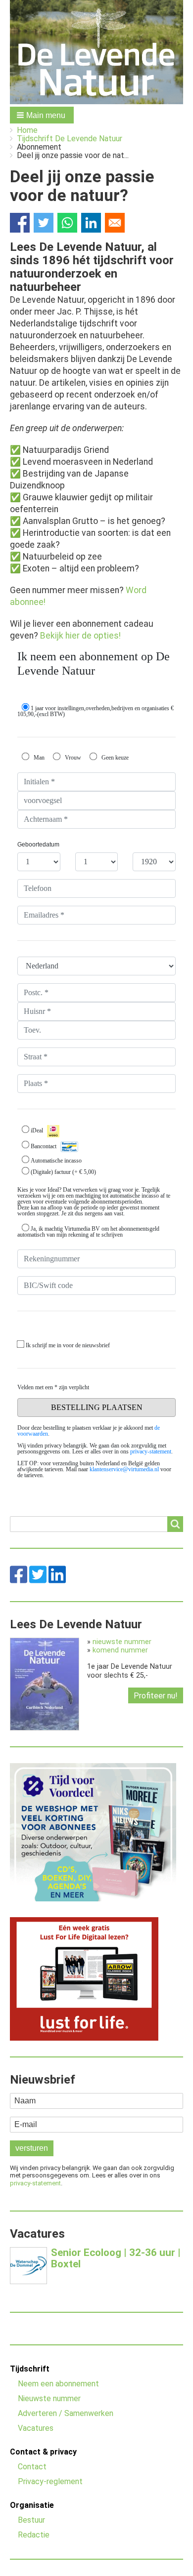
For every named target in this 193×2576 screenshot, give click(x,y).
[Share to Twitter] (44, 223)
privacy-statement (35, 2183)
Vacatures (36, 2428)
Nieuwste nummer (49, 2398)
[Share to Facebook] (20, 223)
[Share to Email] (115, 223)
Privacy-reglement (50, 2481)
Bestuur (31, 2520)
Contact (32, 2467)
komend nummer (120, 1650)
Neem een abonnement (58, 2384)
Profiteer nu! (156, 1696)
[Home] (96, 52)
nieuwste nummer (122, 1642)
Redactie (34, 2535)
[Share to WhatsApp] (67, 223)
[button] (42, 115)
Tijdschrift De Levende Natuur (70, 139)
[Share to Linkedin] (91, 223)
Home (27, 130)
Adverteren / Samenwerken (66, 2413)
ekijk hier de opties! (83, 636)
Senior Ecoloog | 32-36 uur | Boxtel (116, 2258)
